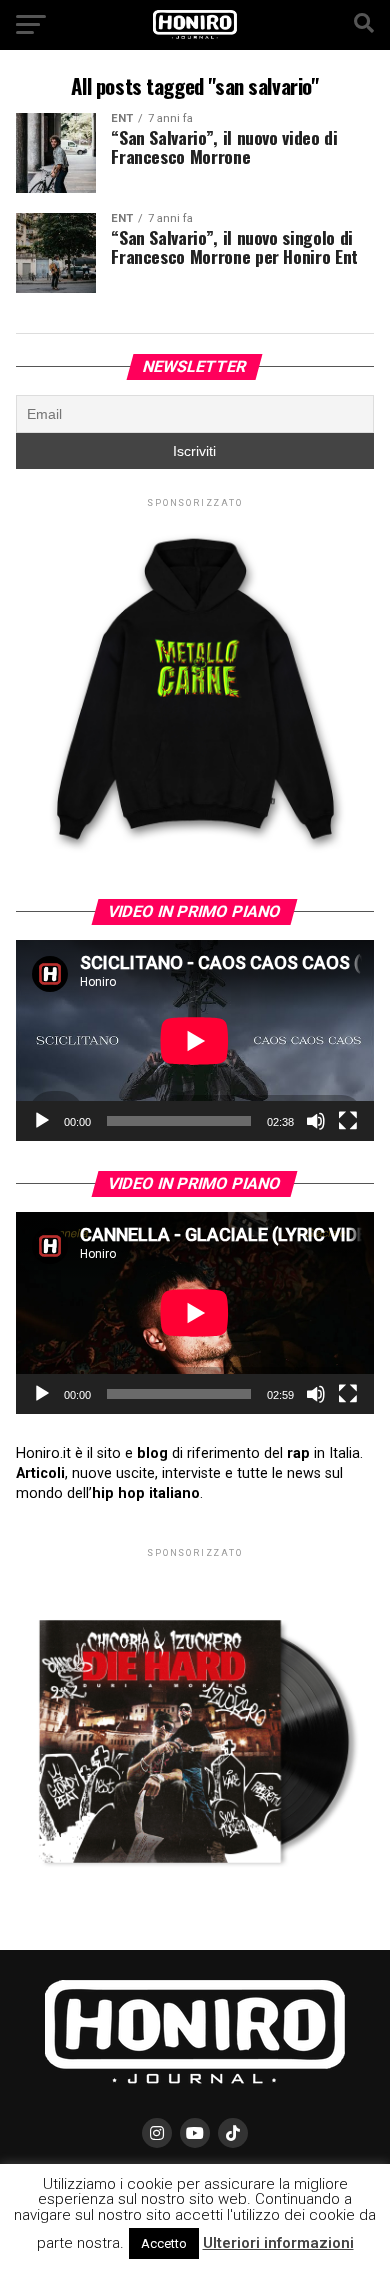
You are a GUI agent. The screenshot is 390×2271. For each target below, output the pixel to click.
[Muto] (316, 1121)
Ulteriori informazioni (278, 2243)
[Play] (42, 1121)
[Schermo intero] (348, 1121)
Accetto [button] (164, 2243)
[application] (195, 1040)
